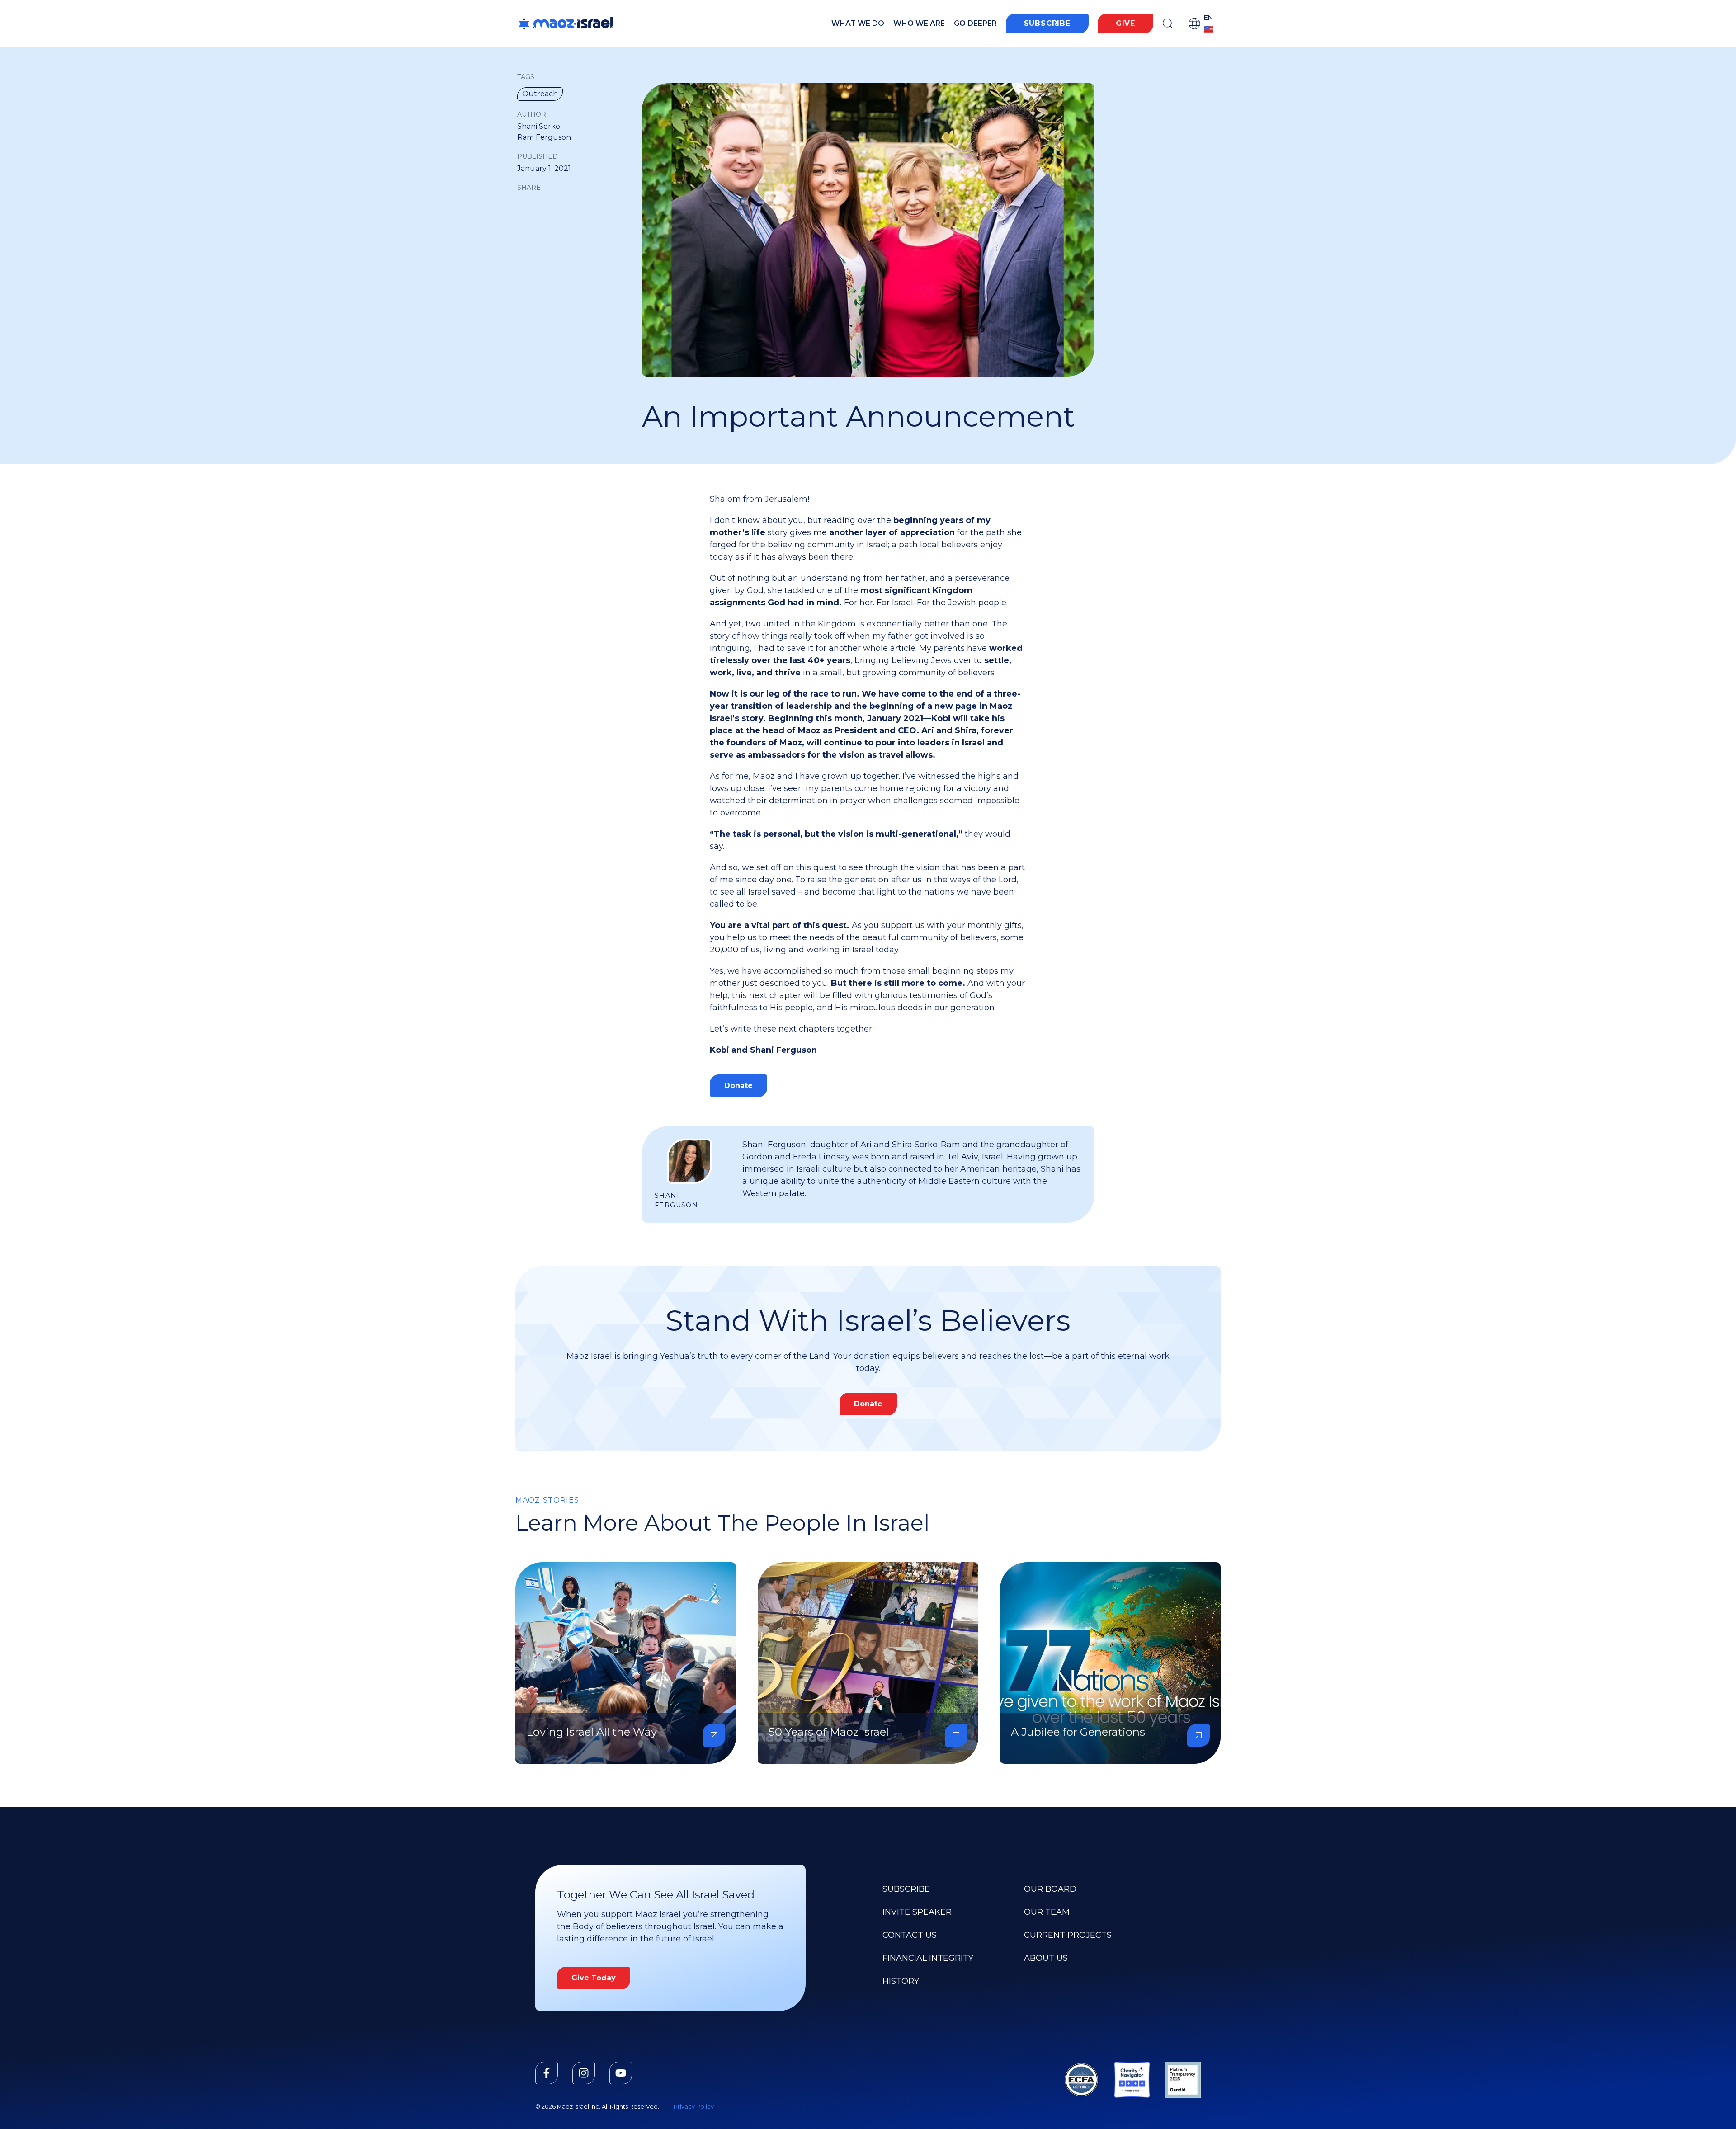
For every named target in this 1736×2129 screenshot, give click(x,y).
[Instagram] (584, 2073)
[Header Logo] (566, 24)
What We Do (858, 23)
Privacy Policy (694, 2107)
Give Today (594, 1978)
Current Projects (1068, 1935)
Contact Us (910, 1935)
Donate (738, 1086)
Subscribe (1047, 23)
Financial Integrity (928, 1958)
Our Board (1050, 1889)
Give (1125, 23)
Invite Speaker (917, 1912)
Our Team (1047, 1912)
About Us (1046, 1958)
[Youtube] (621, 2073)
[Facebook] (547, 2073)
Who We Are (919, 23)
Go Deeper (975, 23)
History (901, 1981)
